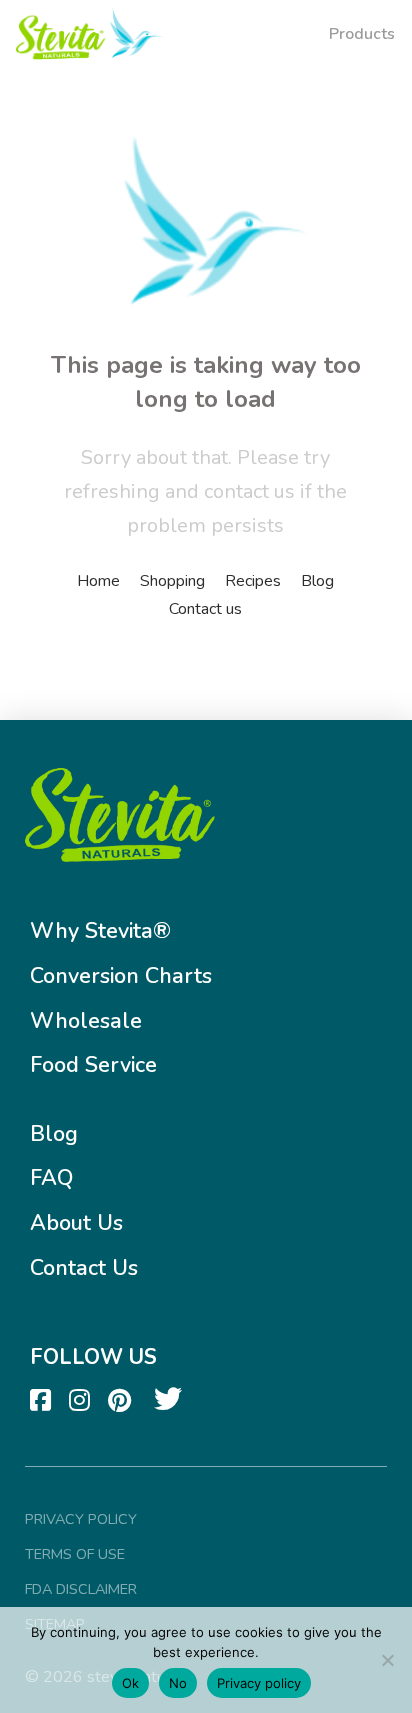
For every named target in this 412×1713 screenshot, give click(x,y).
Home (98, 581)
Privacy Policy (81, 1519)
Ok (130, 1683)
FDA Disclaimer (81, 1589)
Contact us (205, 609)
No (178, 1683)
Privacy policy (259, 1683)
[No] (387, 1660)
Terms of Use (75, 1554)
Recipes (253, 581)
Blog (317, 581)
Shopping (172, 581)
